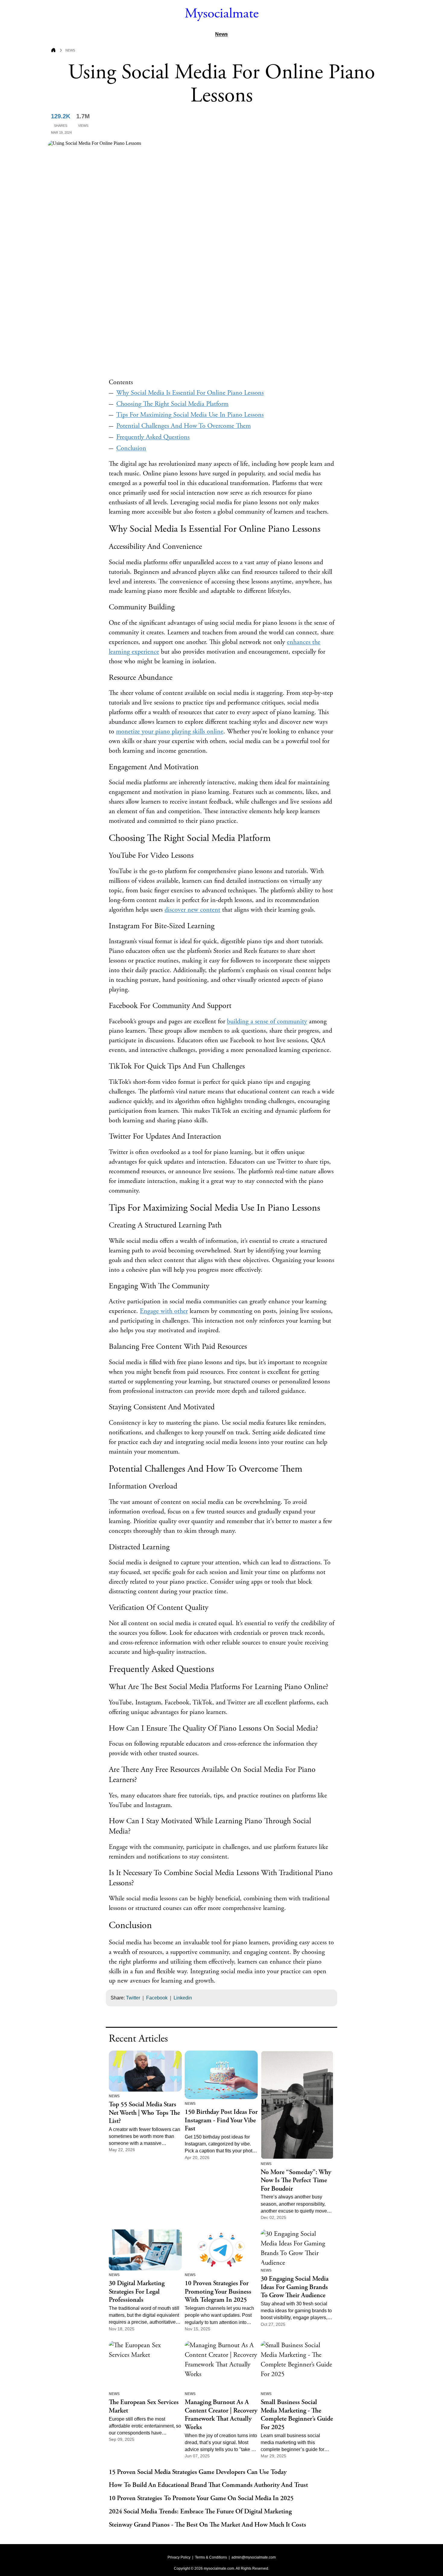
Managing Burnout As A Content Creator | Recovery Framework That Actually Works (221, 2415)
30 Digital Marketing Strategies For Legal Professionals (137, 2292)
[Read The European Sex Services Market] (145, 2365)
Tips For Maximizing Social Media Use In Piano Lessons (190, 415)
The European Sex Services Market (144, 2407)
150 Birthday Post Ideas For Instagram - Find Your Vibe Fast (221, 2120)
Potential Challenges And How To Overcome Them (184, 426)
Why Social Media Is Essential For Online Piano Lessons (190, 393)
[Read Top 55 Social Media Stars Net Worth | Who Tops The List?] (145, 2071)
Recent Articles (138, 2039)
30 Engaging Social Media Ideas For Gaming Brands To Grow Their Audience (295, 2287)
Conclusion (131, 448)
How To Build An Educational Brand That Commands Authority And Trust (208, 2485)
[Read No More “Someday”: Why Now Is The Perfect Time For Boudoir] (297, 2105)
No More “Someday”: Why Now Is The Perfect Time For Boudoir (296, 2181)
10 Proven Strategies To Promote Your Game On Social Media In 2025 (201, 2498)
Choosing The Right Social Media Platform (172, 404)
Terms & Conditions (211, 2557)
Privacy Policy (179, 2557)
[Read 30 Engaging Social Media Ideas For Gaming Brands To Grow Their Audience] (297, 2248)
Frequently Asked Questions (153, 437)
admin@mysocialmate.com (254, 2557)
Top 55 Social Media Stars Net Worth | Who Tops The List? (144, 2113)
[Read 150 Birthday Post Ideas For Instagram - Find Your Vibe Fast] (221, 2075)
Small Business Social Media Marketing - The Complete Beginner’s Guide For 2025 (297, 2415)
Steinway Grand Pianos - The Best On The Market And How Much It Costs (207, 2525)
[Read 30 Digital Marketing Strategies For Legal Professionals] (145, 2250)
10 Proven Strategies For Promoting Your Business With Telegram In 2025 (218, 2292)
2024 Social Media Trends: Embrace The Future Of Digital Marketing (200, 2512)
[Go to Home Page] (53, 51)
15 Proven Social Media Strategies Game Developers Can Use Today (198, 2472)
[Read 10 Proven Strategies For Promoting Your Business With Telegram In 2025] (221, 2250)
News (222, 34)
